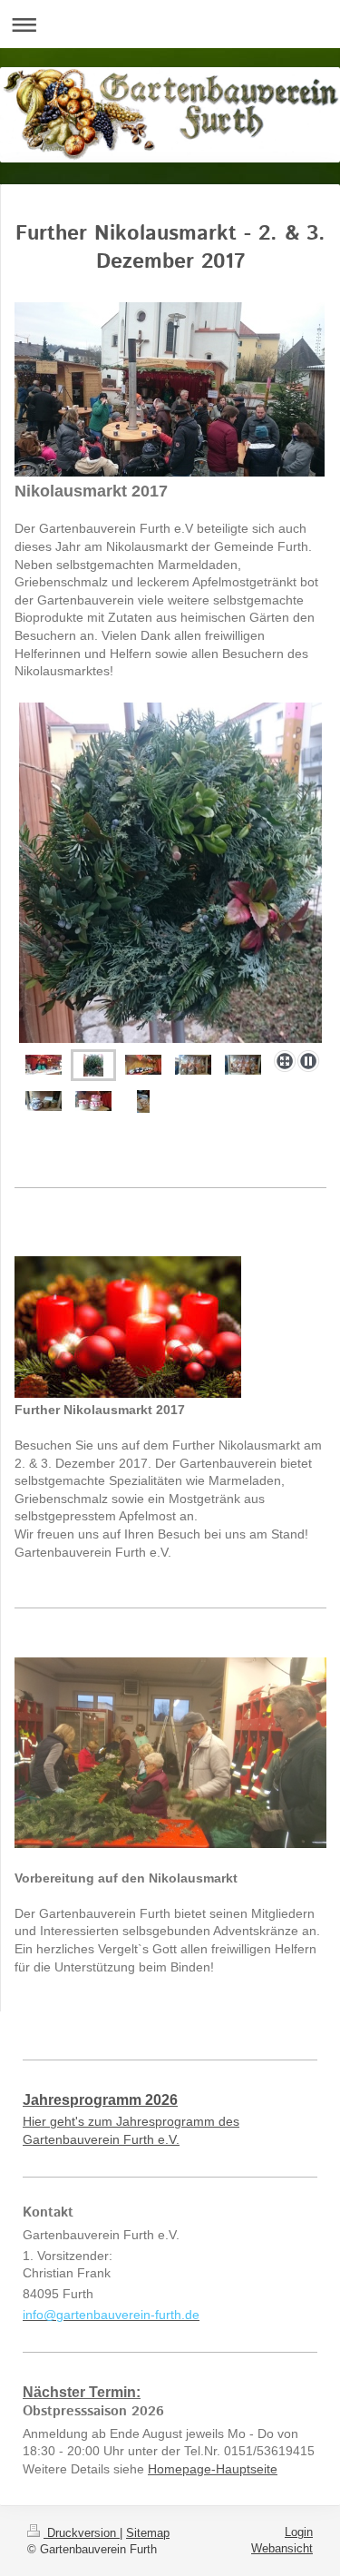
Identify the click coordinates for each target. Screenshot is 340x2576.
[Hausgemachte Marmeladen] (143, 1065)
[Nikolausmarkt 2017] (44, 1065)
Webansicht (282, 2548)
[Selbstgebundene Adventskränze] (170, 873)
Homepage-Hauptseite (213, 2469)
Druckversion (82, 2533)
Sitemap (148, 2533)
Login (299, 2532)
